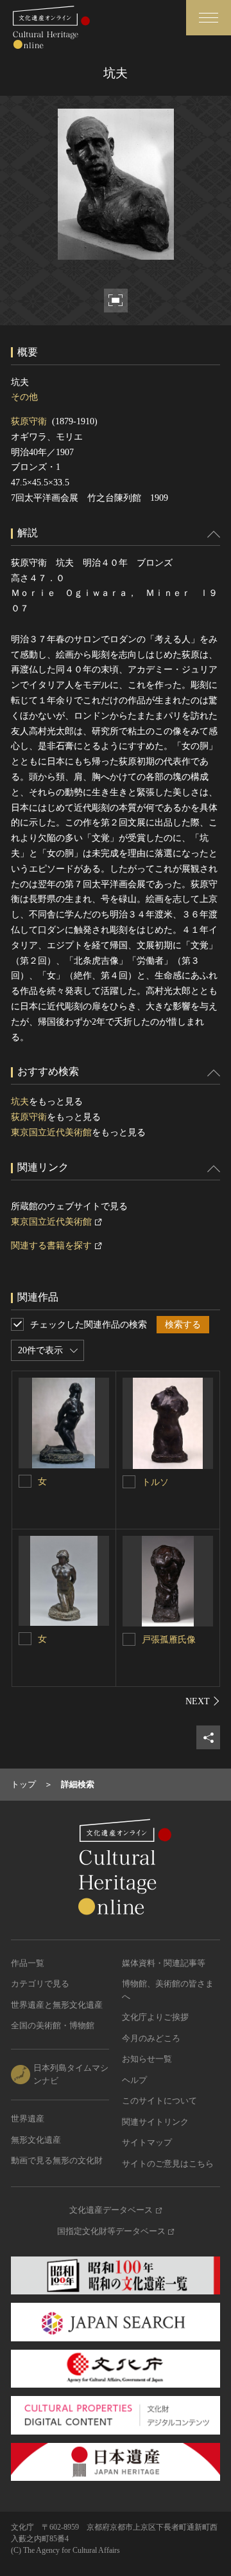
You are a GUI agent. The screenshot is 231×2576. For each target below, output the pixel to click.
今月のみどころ (151, 2038)
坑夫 (20, 1102)
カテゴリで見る (40, 1984)
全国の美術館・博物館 (53, 2025)
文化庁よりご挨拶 (155, 2017)
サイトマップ (147, 2142)
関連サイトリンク (155, 2122)
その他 (24, 397)
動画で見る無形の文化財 (57, 2160)
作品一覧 (28, 1963)
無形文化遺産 (36, 2140)
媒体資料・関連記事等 (164, 1963)
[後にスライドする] (203, 1701)
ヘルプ (134, 2080)
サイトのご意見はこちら (168, 2164)
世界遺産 (28, 2119)
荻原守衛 (29, 421)
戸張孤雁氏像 (169, 1640)
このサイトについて (159, 2101)
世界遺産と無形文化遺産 (57, 2005)
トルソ (155, 1482)
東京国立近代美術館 (51, 1132)
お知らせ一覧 (147, 2059)
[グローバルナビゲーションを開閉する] (209, 18)
